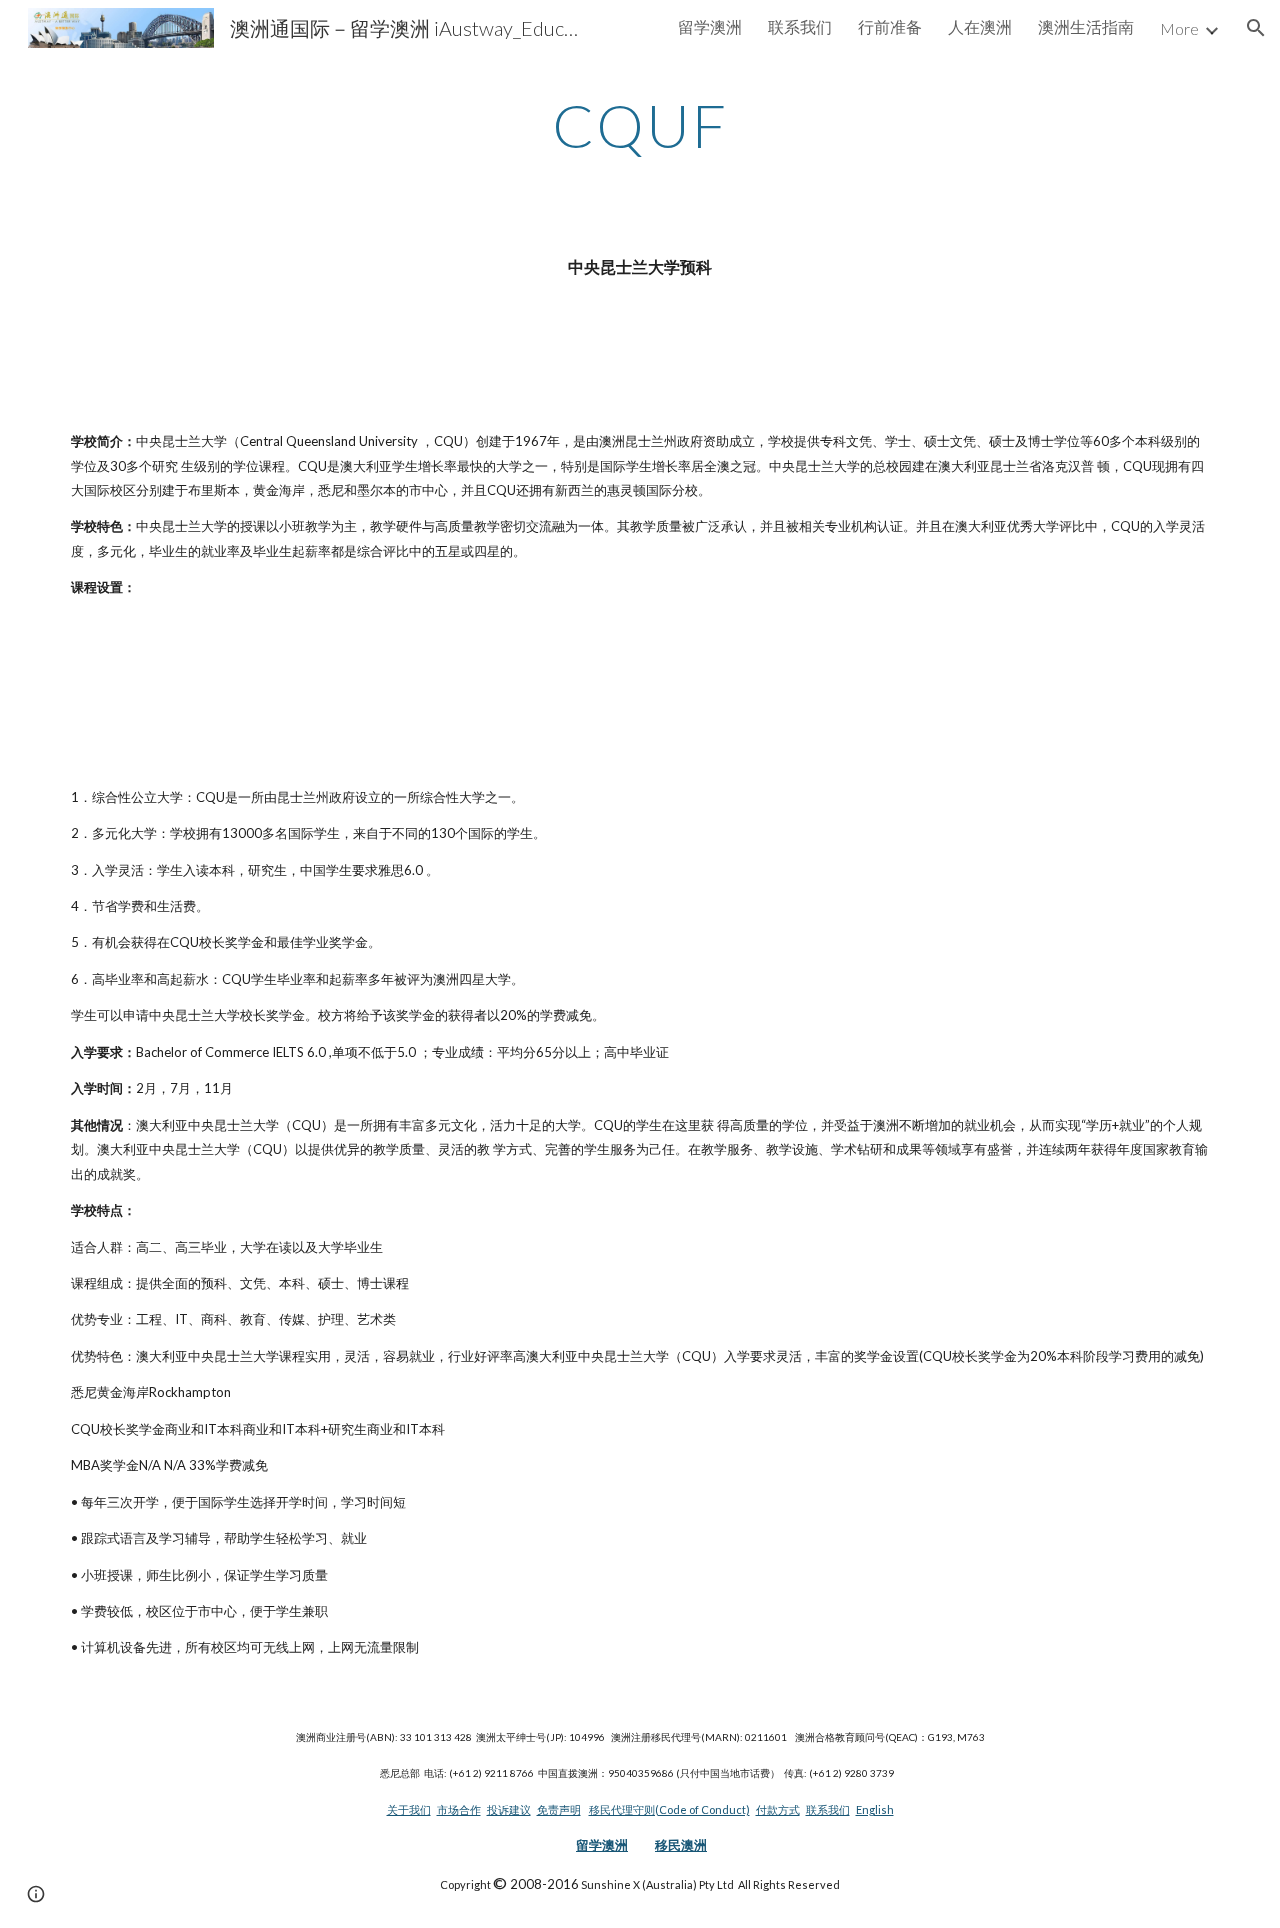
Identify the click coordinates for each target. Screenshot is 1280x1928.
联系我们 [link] (800, 26)
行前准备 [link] (890, 26)
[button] (1256, 28)
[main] (640, 125)
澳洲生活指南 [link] (1086, 26)
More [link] (1179, 28)
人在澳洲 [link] (980, 26)
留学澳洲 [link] (710, 26)
